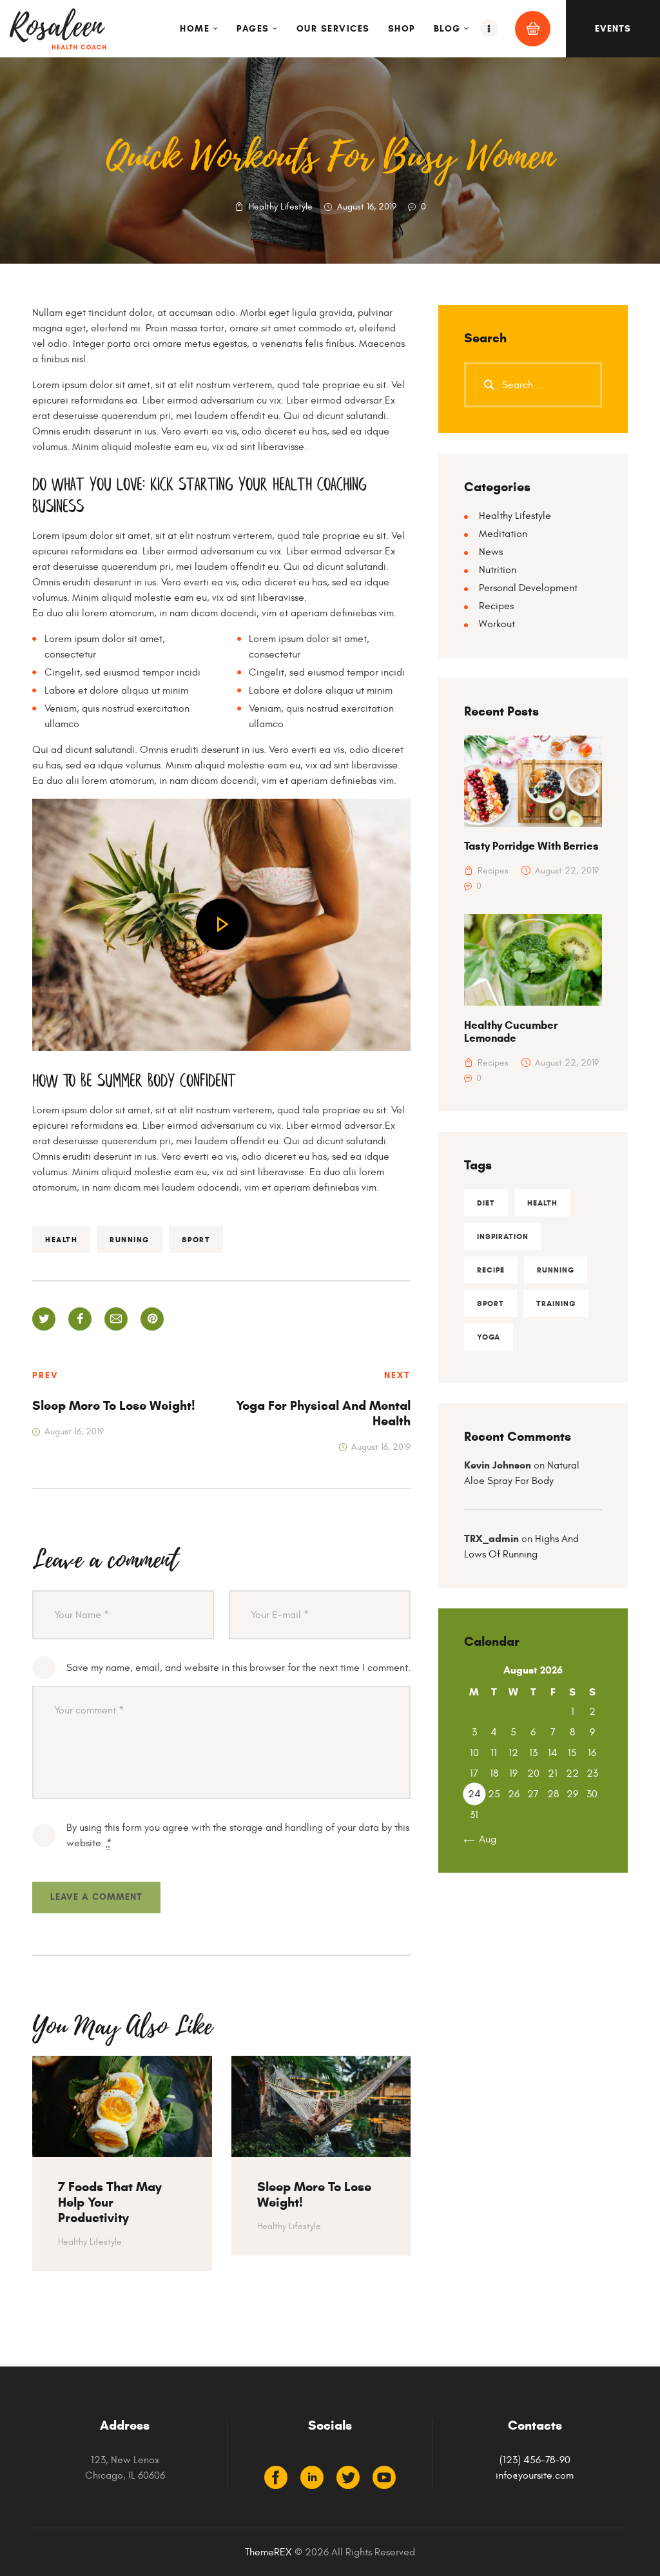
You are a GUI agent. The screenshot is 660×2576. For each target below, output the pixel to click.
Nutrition (498, 570)
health (61, 1239)
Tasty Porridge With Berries (531, 846)
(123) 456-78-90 (535, 2460)
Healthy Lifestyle (281, 207)
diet (486, 1203)
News (491, 552)
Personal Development (528, 588)
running (130, 1239)
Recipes (496, 606)
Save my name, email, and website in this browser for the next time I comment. (238, 1668)
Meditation (503, 534)
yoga (489, 1337)
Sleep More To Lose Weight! (314, 2195)
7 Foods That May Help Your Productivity (110, 2203)
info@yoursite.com (535, 2475)
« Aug (483, 1839)
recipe (491, 1270)
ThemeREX (268, 2552)
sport (196, 1239)
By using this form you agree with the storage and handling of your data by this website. (238, 1835)
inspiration (503, 1236)
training (556, 1303)
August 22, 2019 (567, 871)
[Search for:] (533, 385)
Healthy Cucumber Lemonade (511, 1032)
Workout (497, 624)
